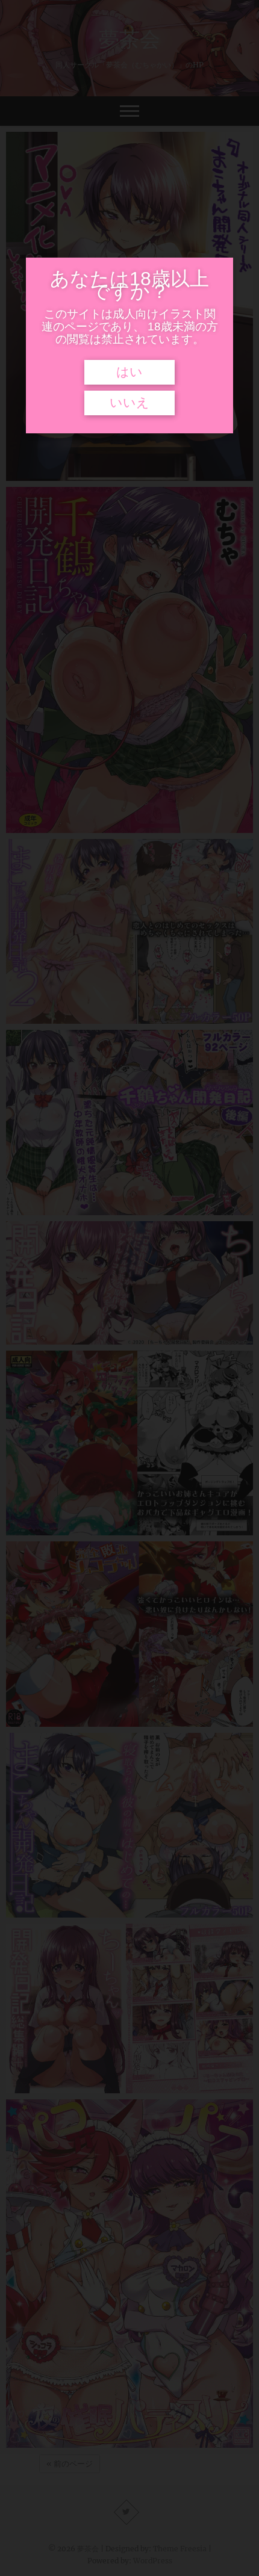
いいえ (129, 403)
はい (129, 372)
